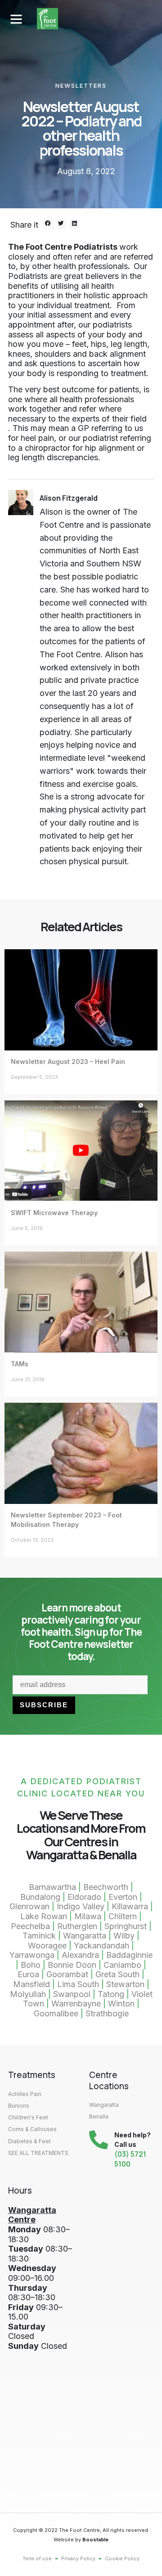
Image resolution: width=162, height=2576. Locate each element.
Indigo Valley (81, 1906)
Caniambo (122, 1965)
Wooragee (47, 1945)
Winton (121, 2004)
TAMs (20, 1364)
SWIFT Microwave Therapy (54, 1213)
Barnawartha (52, 1887)
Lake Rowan (44, 1916)
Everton (123, 1897)
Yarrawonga (32, 1955)
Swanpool (72, 1994)
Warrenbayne (76, 2004)
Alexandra (80, 1955)
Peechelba (30, 1926)
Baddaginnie (129, 1955)
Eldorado (84, 1897)
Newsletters (81, 85)
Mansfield (31, 1984)
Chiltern (123, 1916)
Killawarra (130, 1906)
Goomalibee (56, 2013)
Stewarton (126, 1984)
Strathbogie (107, 2013)
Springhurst (126, 1926)
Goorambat (67, 1974)
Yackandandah (101, 1945)
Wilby (124, 1936)
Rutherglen (77, 1926)
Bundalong (40, 1897)
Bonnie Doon (72, 1965)
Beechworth (106, 1887)
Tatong (111, 1994)
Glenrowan (29, 1906)
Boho (31, 1965)
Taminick (39, 1936)
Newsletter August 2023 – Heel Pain (68, 1061)
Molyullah (28, 1994)
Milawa (88, 1916)
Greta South (117, 1974)
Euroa (28, 1974)
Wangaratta (85, 1936)
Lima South (78, 1984)
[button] (16, 19)
